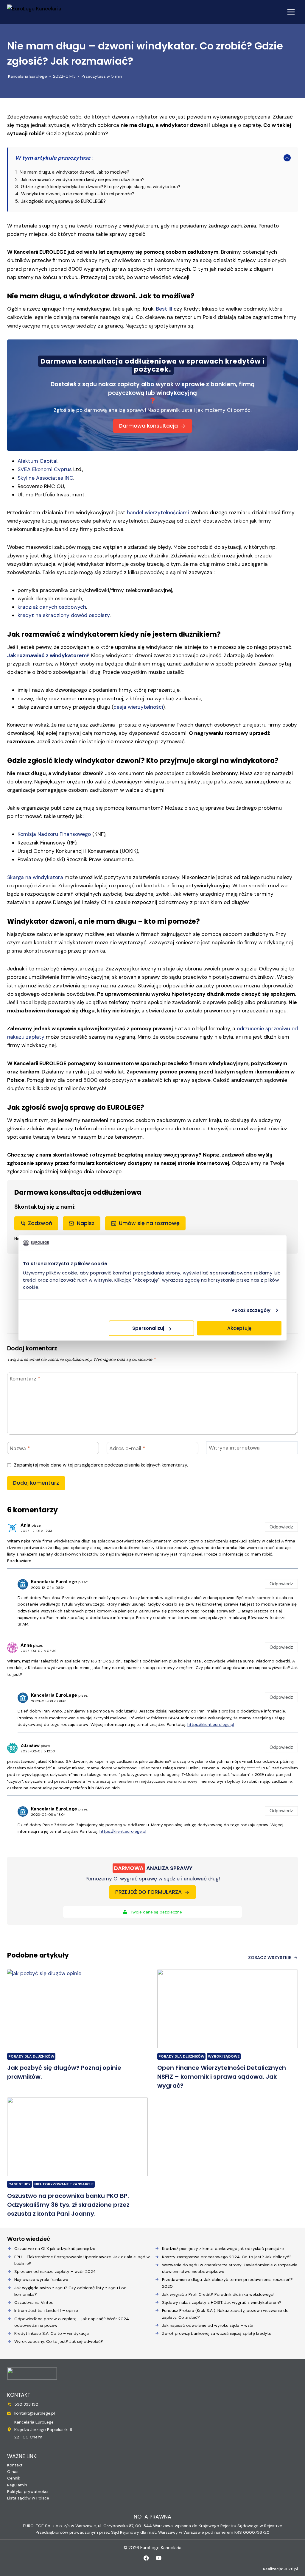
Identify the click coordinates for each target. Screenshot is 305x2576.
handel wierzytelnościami (158, 512)
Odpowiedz (281, 1527)
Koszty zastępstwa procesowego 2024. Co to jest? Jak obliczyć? (227, 2257)
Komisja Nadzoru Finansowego (54, 834)
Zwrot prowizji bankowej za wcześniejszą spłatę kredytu (217, 2333)
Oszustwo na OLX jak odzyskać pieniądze (55, 2248)
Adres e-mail (127, 1449)
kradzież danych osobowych (52, 607)
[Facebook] (146, 2558)
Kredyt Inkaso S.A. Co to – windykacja (52, 2333)
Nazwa (20, 1449)
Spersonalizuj (148, 1328)
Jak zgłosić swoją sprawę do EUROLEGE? (63, 201)
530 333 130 (26, 2404)
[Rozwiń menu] (291, 12)
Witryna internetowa (234, 1448)
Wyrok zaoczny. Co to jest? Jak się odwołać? (59, 2341)
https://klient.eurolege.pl (211, 1724)
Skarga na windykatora (35, 877)
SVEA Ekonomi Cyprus (45, 469)
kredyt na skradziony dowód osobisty (64, 615)
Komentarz (25, 1379)
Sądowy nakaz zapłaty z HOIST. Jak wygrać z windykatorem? (222, 2302)
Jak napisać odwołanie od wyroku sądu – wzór (208, 2325)
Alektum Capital (38, 461)
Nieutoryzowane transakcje (64, 2184)
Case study (20, 2184)
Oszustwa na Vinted (34, 2302)
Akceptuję (239, 1328)
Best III (164, 309)
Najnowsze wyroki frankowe (41, 2279)
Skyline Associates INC (45, 478)
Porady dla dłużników (31, 2056)
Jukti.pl (291, 2569)
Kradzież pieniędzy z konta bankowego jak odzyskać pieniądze (223, 2248)
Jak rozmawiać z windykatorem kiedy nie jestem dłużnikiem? (83, 180)
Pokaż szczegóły (251, 1310)
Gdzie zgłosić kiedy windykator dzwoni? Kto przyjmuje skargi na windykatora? (101, 187)
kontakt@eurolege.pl (35, 2413)
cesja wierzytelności (138, 707)
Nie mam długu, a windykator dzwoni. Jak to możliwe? (74, 172)
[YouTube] (159, 2558)
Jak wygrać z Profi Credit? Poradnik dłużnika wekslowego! (218, 2294)
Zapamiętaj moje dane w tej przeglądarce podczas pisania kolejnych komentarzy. (101, 1465)
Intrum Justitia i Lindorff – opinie (46, 2310)
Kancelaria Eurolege (28, 76)
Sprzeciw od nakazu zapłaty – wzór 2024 (55, 2271)
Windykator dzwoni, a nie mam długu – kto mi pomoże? (78, 194)
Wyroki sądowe (224, 2056)
